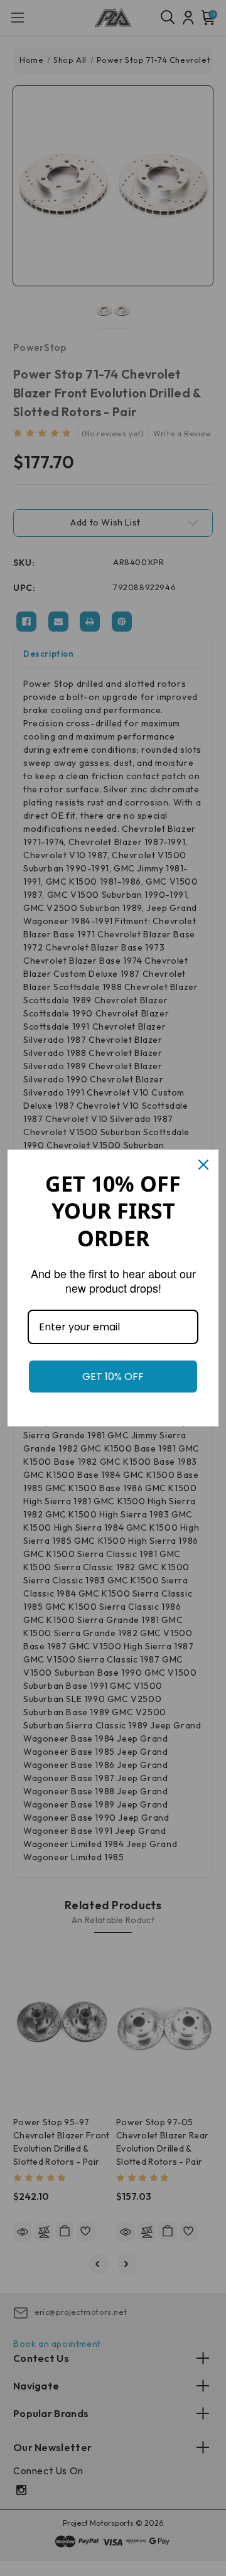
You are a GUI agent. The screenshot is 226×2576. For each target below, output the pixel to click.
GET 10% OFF (113, 1376)
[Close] (203, 1165)
